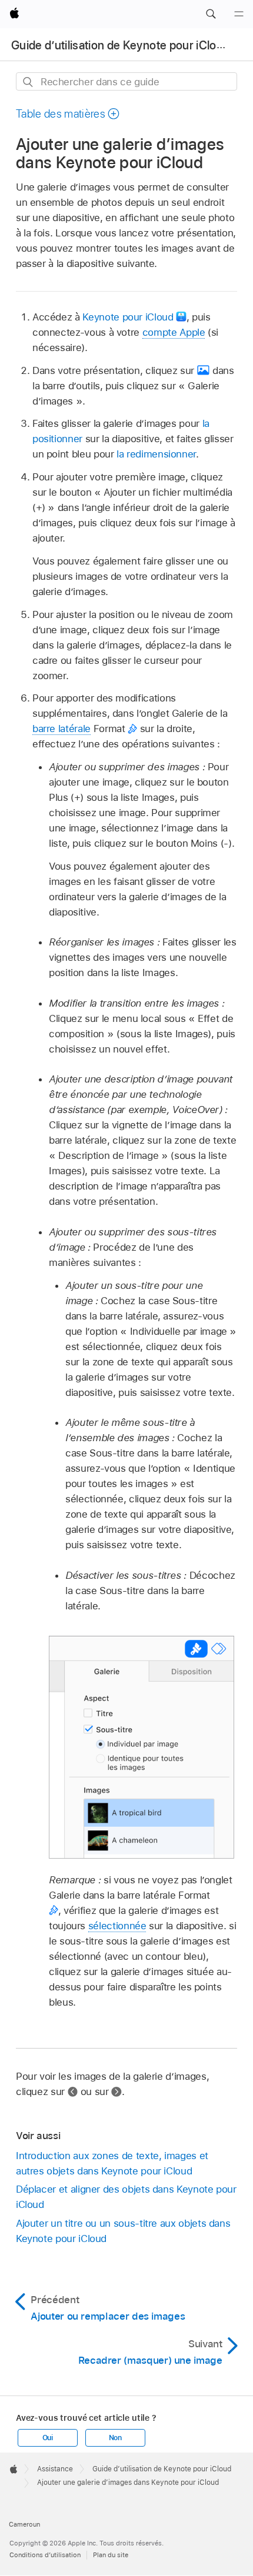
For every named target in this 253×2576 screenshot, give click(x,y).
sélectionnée (117, 1926)
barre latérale (61, 729)
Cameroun (24, 2524)
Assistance (55, 2469)
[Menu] (239, 14)
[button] (211, 14)
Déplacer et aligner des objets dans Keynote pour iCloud (126, 2197)
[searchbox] (126, 81)
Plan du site (111, 2555)
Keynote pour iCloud (128, 317)
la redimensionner (156, 454)
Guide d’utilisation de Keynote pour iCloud (120, 45)
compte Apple (174, 332)
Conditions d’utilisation (45, 2555)
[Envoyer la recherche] (29, 82)
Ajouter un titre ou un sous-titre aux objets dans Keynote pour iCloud (123, 2231)
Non (115, 2438)
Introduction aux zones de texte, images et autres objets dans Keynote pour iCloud (112, 2163)
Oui (48, 2438)
